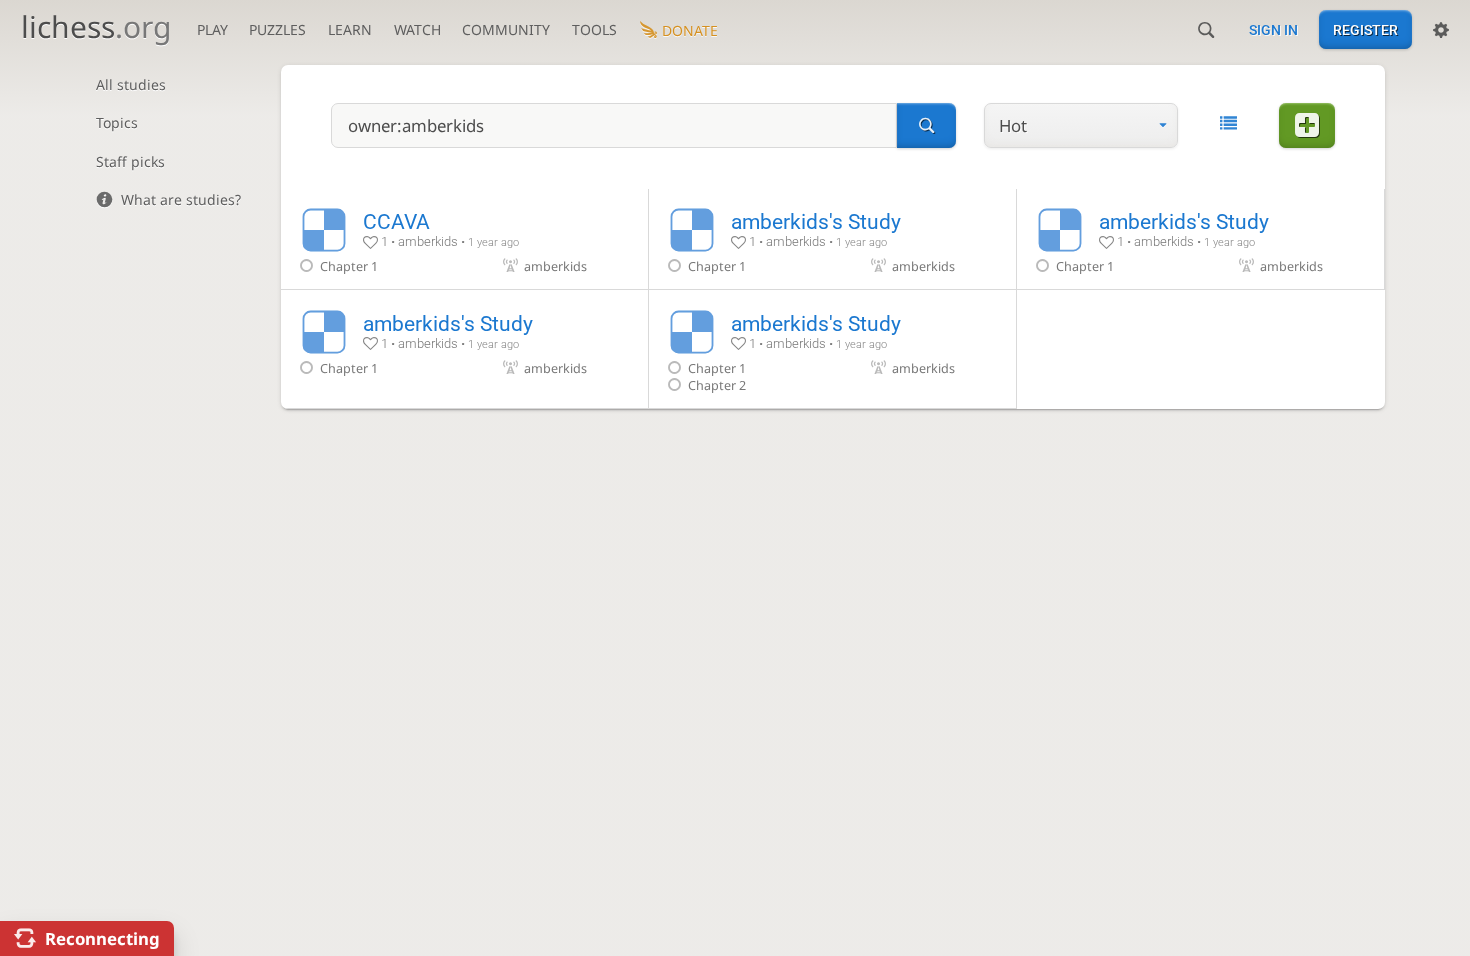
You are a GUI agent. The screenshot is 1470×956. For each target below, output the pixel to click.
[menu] (1081, 125)
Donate (690, 30)
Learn (350, 29)
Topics (117, 122)
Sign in (1273, 30)
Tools (594, 29)
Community (506, 29)
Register (1365, 30)
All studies (131, 84)
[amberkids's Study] (832, 239)
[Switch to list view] (1228, 123)
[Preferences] (1441, 30)
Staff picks (130, 161)
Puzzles (277, 29)
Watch (417, 29)
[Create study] (1307, 125)
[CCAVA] (464, 239)
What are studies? (181, 199)
